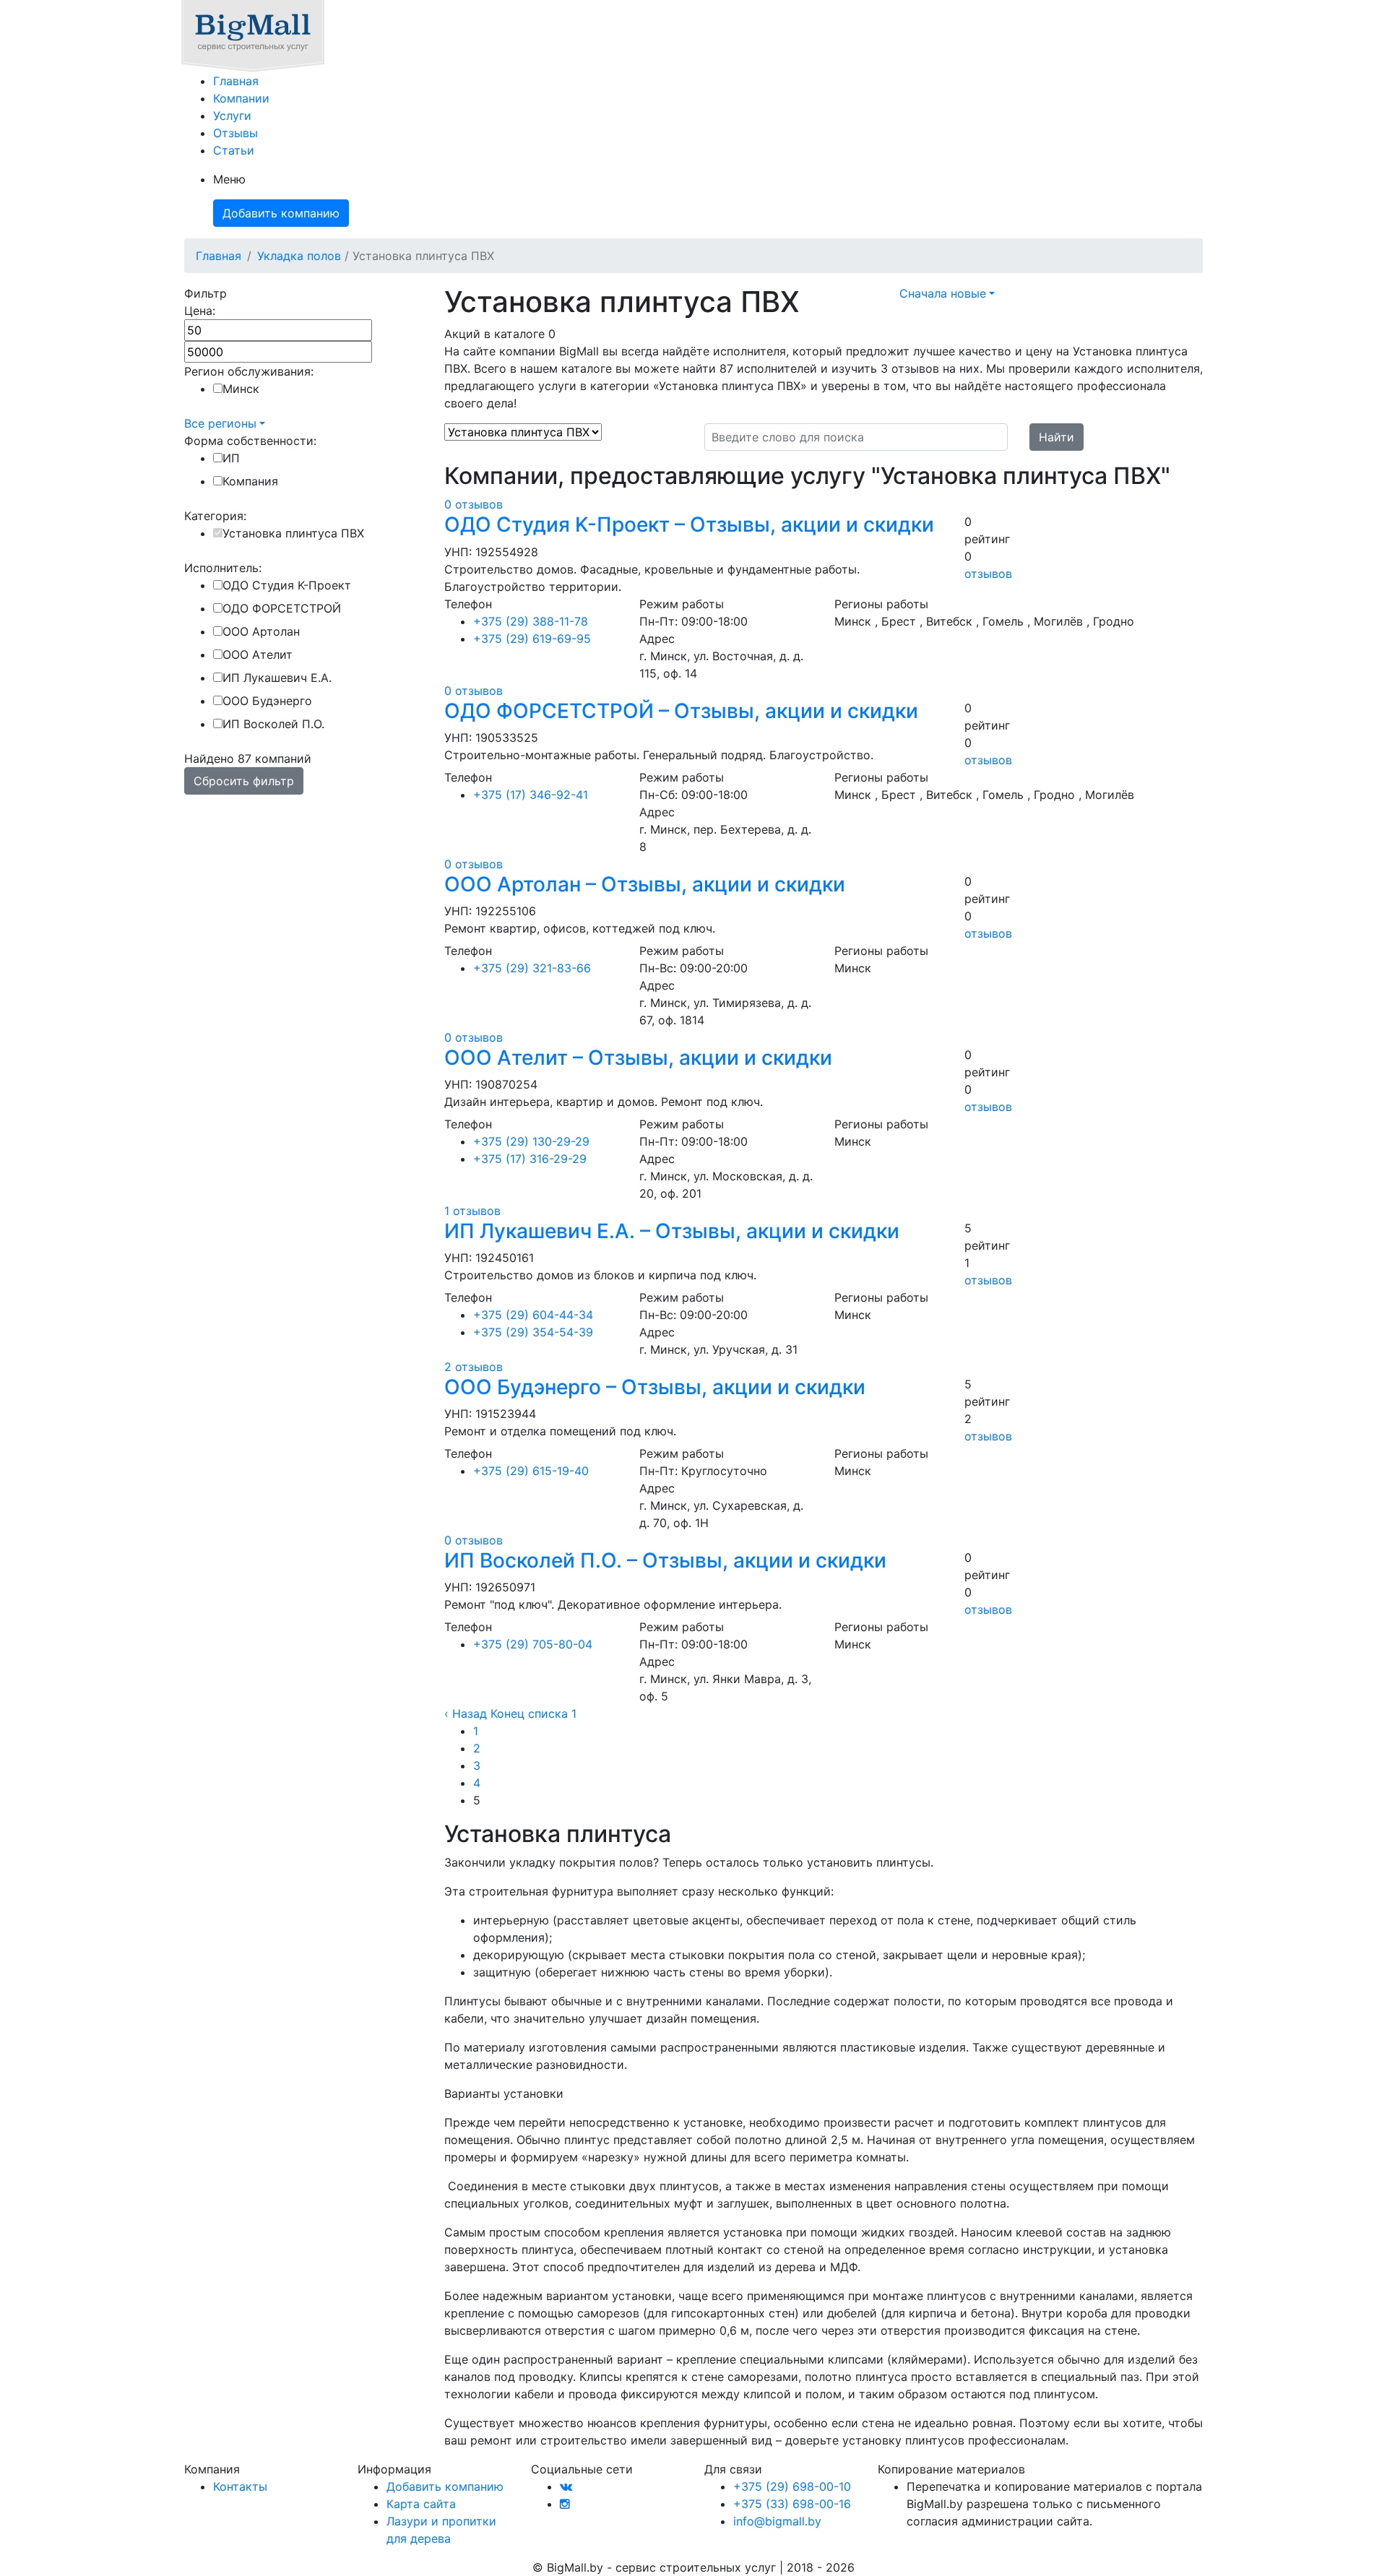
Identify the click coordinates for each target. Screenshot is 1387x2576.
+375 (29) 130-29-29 (531, 1141)
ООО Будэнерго (267, 701)
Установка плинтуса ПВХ (293, 533)
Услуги (232, 116)
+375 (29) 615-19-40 (531, 1471)
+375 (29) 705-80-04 (533, 1644)
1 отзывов (472, 1211)
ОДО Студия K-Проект (287, 585)
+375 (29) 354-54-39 (533, 1332)
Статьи (234, 150)
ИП (231, 458)
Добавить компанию (281, 213)
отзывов (988, 574)
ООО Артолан (261, 631)
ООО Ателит (258, 654)
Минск (241, 389)
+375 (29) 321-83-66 (532, 968)
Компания (250, 481)
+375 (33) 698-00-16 (792, 2504)
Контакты (240, 2486)
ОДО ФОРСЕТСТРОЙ (282, 608)
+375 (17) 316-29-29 (530, 1159)
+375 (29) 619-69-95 (532, 639)
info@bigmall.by (777, 2521)
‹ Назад (466, 1713)
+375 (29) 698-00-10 (792, 2486)
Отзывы (236, 133)
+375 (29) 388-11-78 (531, 621)
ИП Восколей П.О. (273, 724)
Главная (236, 81)
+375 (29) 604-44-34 (533, 1315)
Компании (241, 98)
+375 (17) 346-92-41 (531, 795)
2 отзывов (474, 1367)
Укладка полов (299, 256)
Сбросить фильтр (244, 781)
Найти (1057, 437)
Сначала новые (943, 293)
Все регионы (220, 423)
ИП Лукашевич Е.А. (277, 678)
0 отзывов (474, 504)
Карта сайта (421, 2504)
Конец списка (529, 1713)
